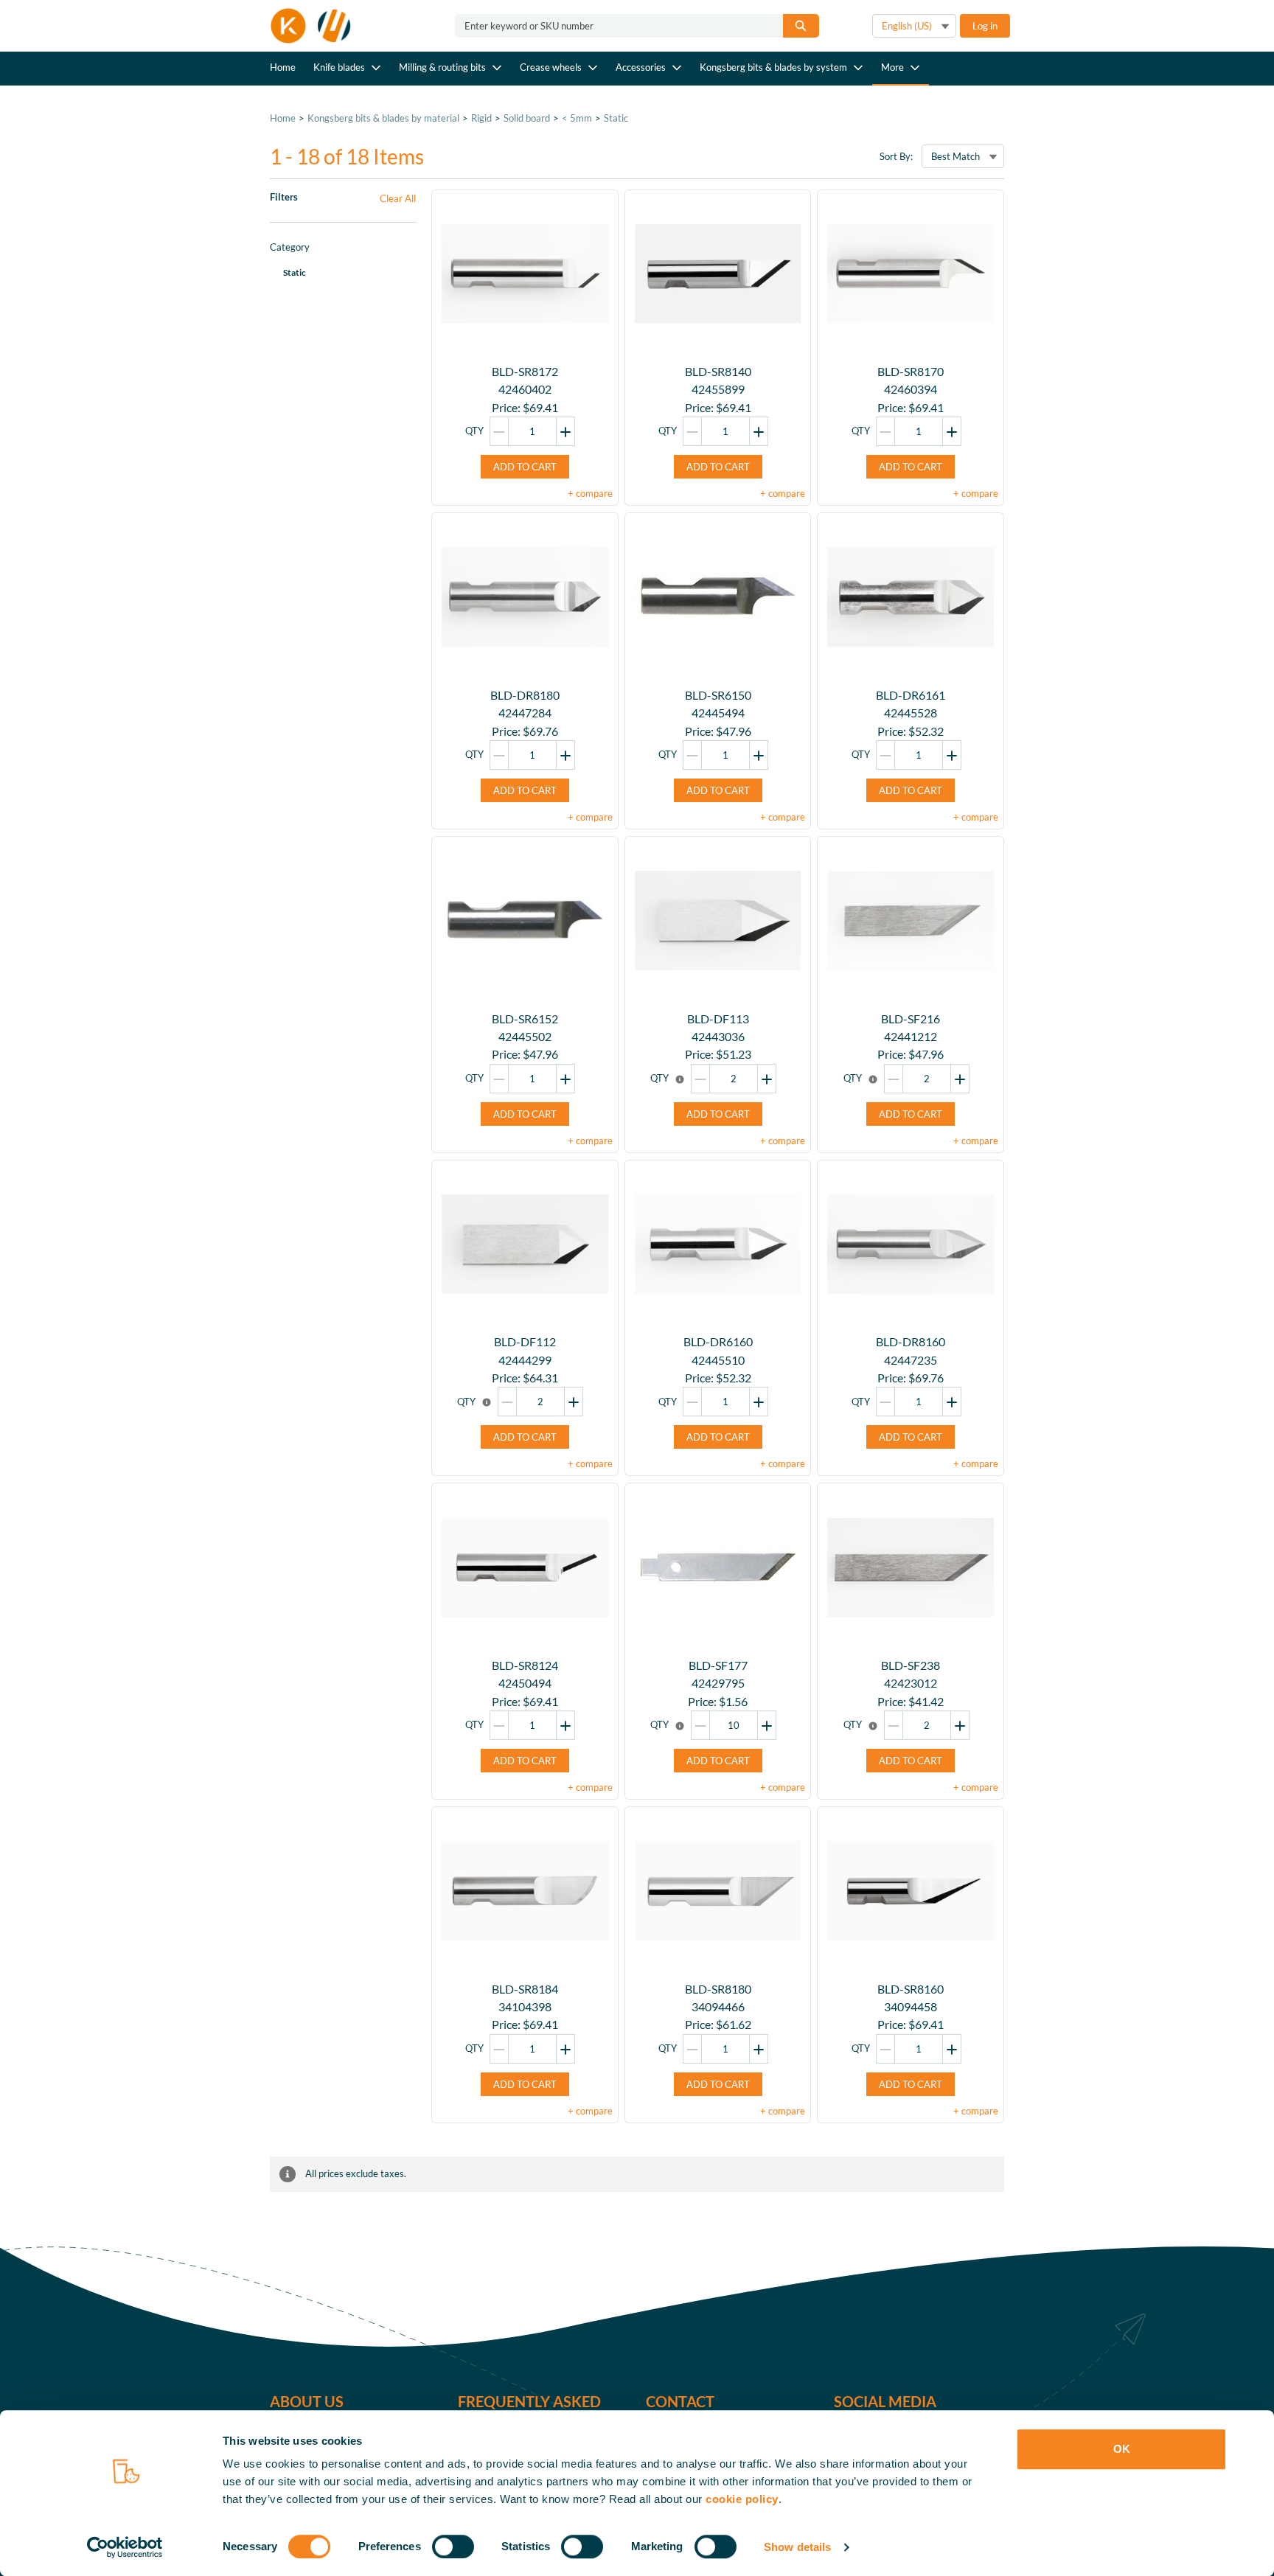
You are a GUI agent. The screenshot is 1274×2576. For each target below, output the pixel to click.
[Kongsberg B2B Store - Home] (311, 26)
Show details (797, 2547)
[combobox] (613, 26)
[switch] (453, 2547)
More (892, 67)
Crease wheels (551, 67)
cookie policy (742, 2499)
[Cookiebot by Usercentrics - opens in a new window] (125, 2547)
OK (1122, 2449)
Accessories (641, 67)
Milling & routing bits (442, 67)
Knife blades (339, 67)
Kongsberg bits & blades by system (773, 67)
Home (283, 67)
